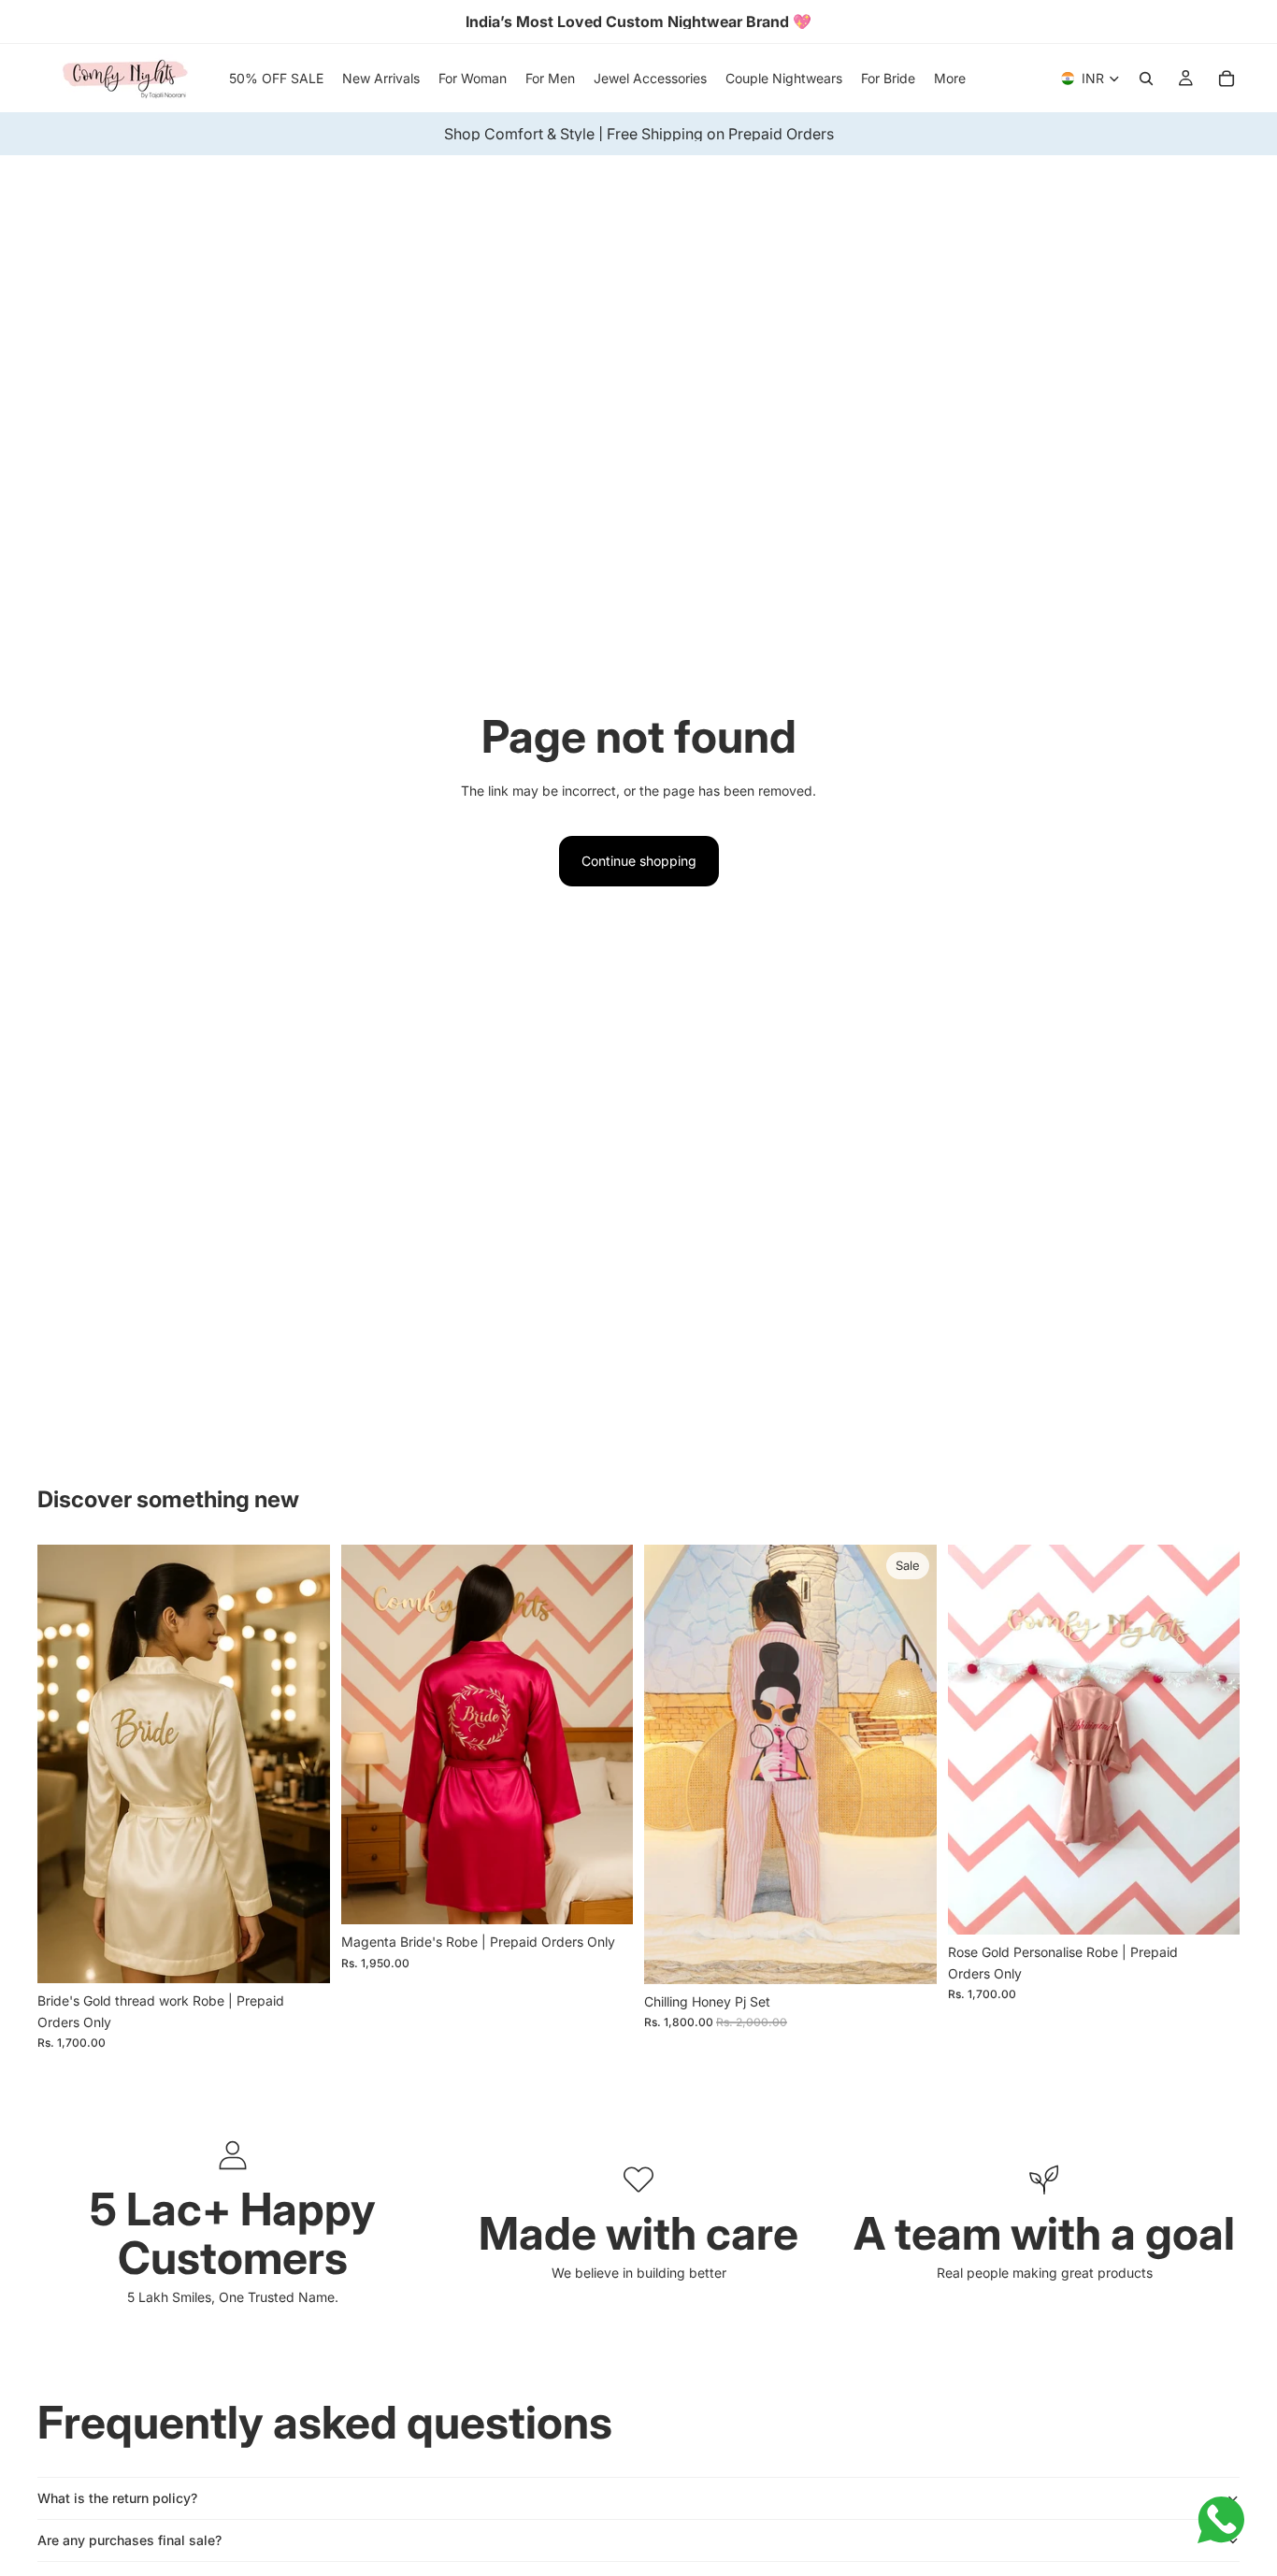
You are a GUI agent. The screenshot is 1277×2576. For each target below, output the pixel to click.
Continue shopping (639, 861)
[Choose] (301, 1955)
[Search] (1146, 79)
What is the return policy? (117, 2498)
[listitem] (950, 78)
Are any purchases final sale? (129, 2540)
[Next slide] (302, 1764)
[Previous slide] (65, 1764)
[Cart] (1227, 79)
